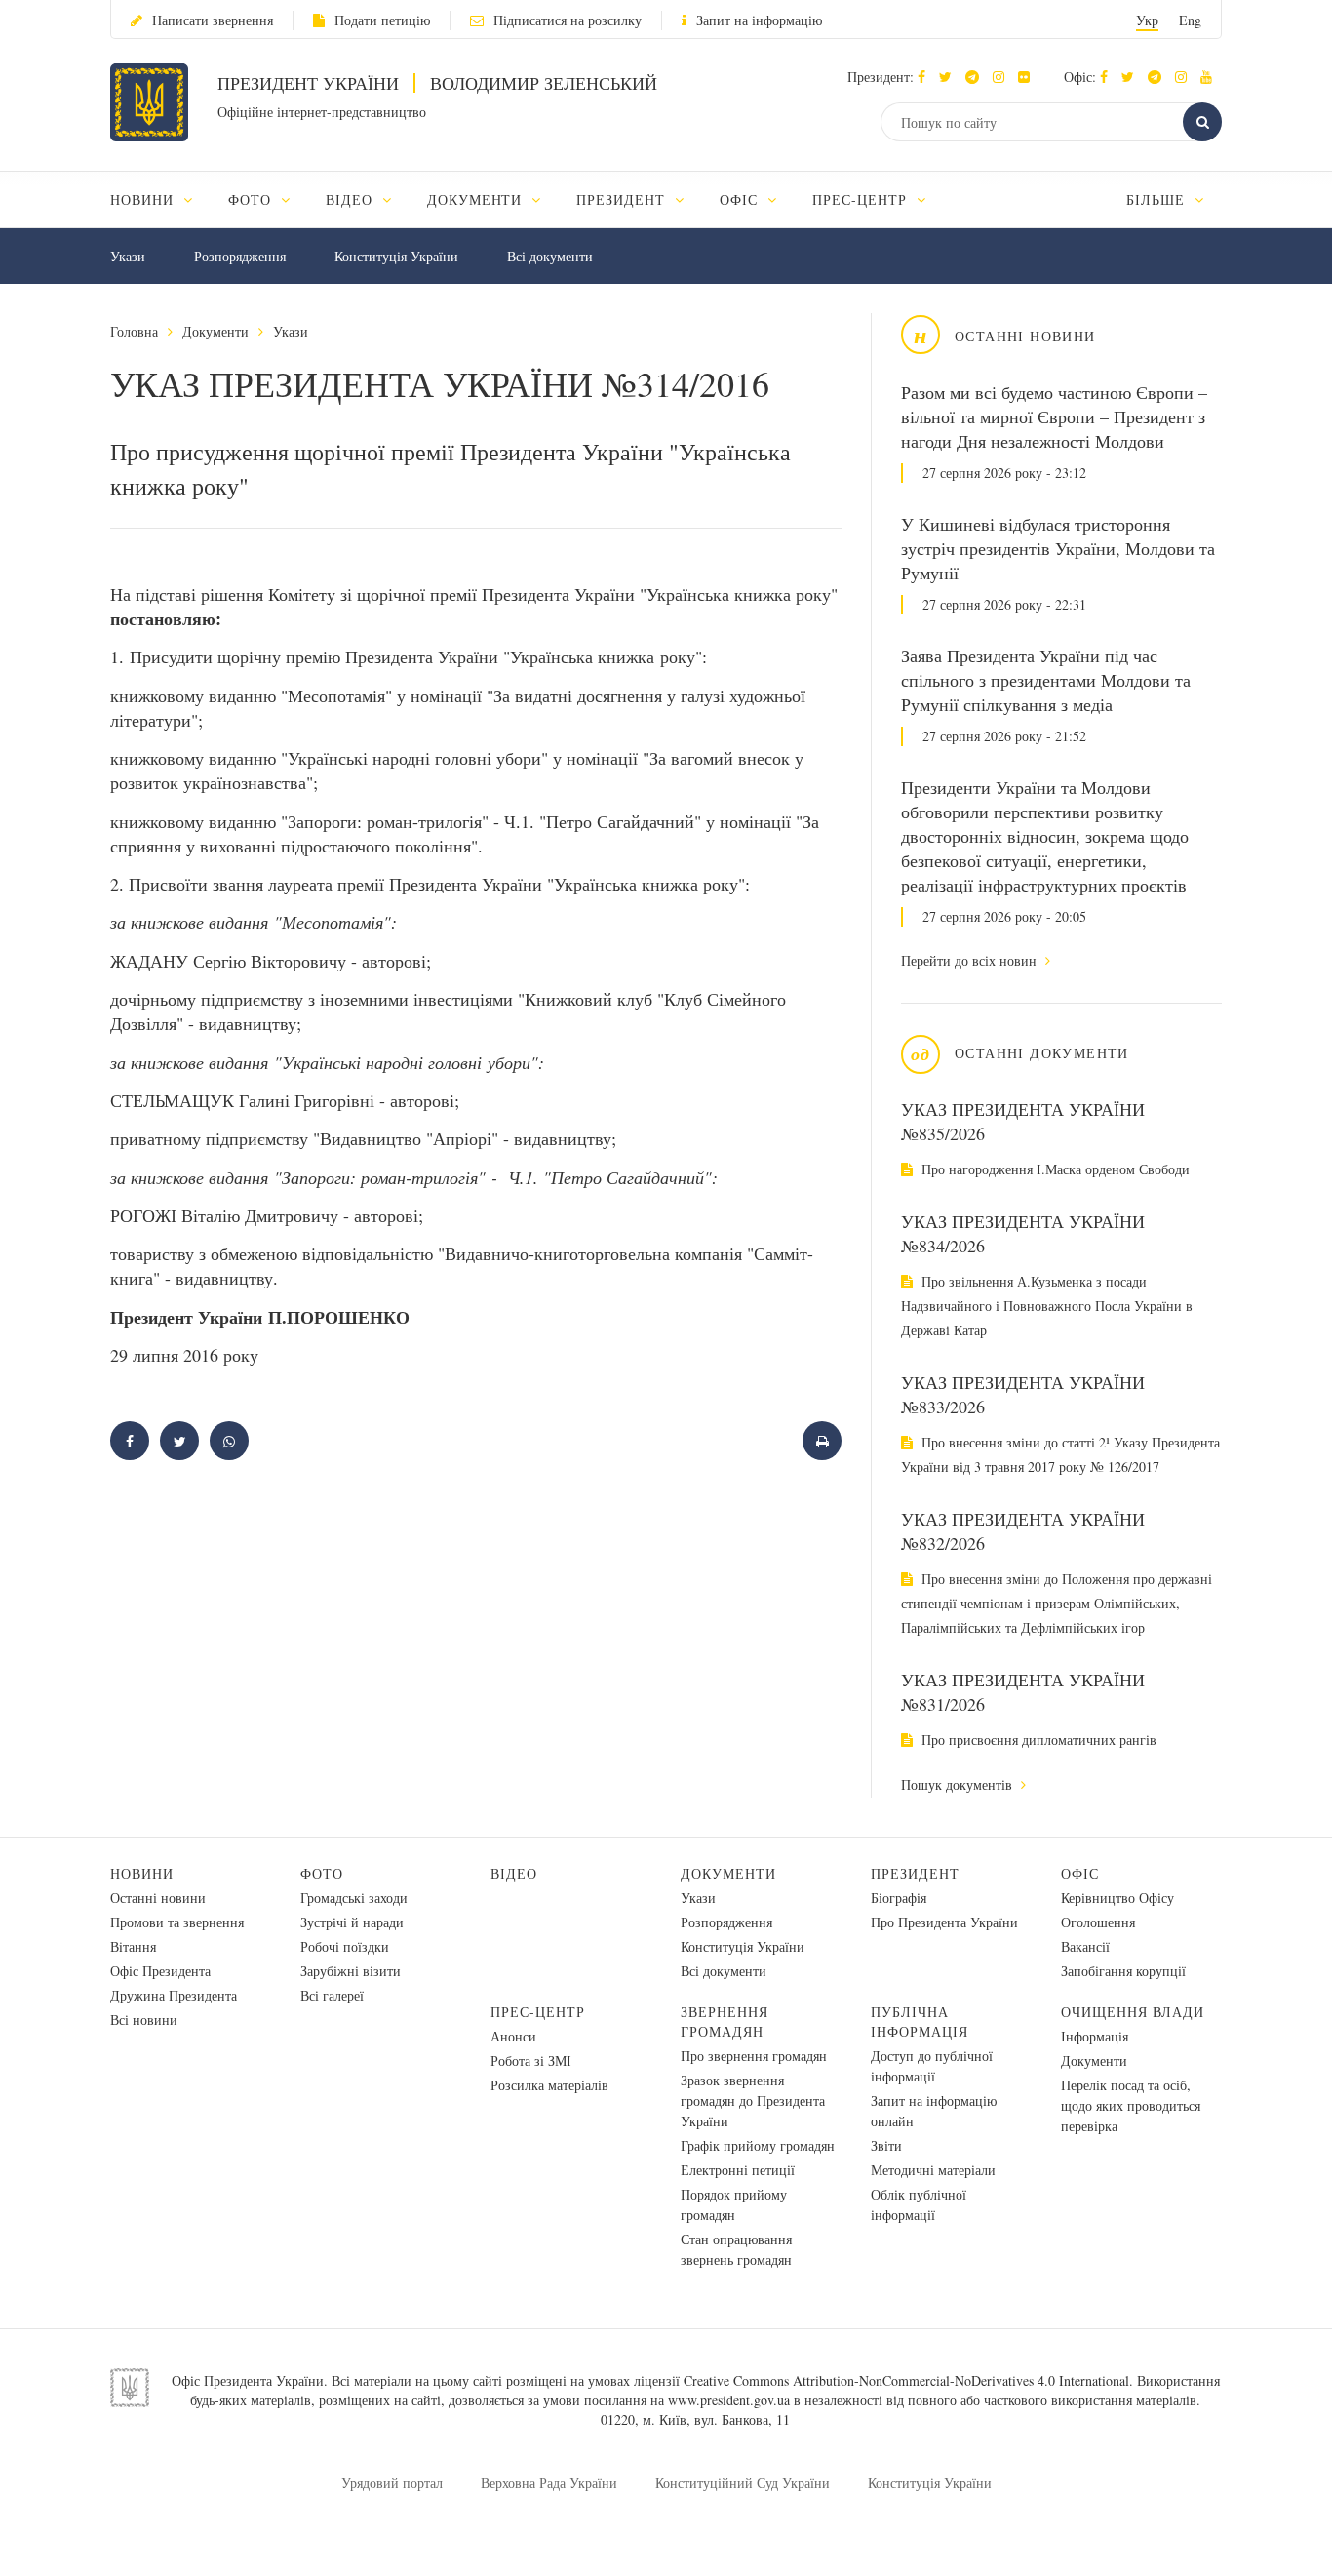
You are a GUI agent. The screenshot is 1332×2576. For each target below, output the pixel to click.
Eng (1190, 20)
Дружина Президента (174, 1995)
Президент (915, 1873)
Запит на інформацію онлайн (934, 2111)
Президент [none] (623, 199)
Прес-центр (538, 2012)
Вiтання (133, 1946)
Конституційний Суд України (743, 2483)
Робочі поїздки (345, 1946)
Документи (215, 331)
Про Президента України (944, 1922)
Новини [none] (144, 199)
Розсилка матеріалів (549, 2085)
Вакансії (1085, 1946)
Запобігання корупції (1123, 1971)
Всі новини (144, 2020)
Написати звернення (213, 20)
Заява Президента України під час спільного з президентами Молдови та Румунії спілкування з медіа (1046, 680)
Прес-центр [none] (862, 199)
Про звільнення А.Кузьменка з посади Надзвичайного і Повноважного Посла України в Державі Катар (1047, 1306)
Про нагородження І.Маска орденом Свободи (1054, 1169)
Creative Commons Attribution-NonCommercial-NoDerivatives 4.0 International (906, 2380)
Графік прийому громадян (758, 2145)
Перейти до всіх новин (971, 960)
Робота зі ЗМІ (531, 2061)
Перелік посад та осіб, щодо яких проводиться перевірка (1131, 2105)
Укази (128, 256)
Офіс (1080, 1873)
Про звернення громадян (754, 2056)
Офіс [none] (741, 199)
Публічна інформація (920, 2021)
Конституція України (396, 256)
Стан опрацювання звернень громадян (736, 2249)
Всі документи (550, 256)
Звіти (886, 2145)
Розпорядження (240, 256)
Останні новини (158, 1898)
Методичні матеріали (933, 2170)
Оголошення (1098, 1922)
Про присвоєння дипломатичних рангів (1037, 1740)
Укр (1147, 20)
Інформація (1095, 2036)
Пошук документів (959, 1784)
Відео (514, 1873)
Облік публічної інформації (919, 2204)
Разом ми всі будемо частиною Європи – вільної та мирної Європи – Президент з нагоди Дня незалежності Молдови (1054, 416)
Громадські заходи (354, 1898)
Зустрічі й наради (352, 1922)
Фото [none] (252, 199)
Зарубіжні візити (351, 1971)
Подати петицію (382, 20)
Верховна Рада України (549, 2483)
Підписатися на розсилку (568, 20)
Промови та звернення (177, 1922)
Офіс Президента (160, 1971)
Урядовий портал (392, 2483)
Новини (142, 1873)
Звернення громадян (725, 2021)
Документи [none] (477, 199)
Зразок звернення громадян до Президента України (753, 2100)
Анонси (513, 2036)
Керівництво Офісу (1117, 1898)
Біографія (899, 1898)
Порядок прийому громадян (734, 2204)
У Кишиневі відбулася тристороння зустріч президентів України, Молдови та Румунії (1058, 548)
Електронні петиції (738, 2170)
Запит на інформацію (759, 20)
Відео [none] (352, 199)
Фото (322, 1873)
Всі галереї (332, 1995)
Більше (1158, 199)
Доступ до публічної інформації (932, 2066)
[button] (950, 77)
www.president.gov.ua (729, 2400)
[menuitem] (160, 199)
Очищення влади (1133, 2012)
